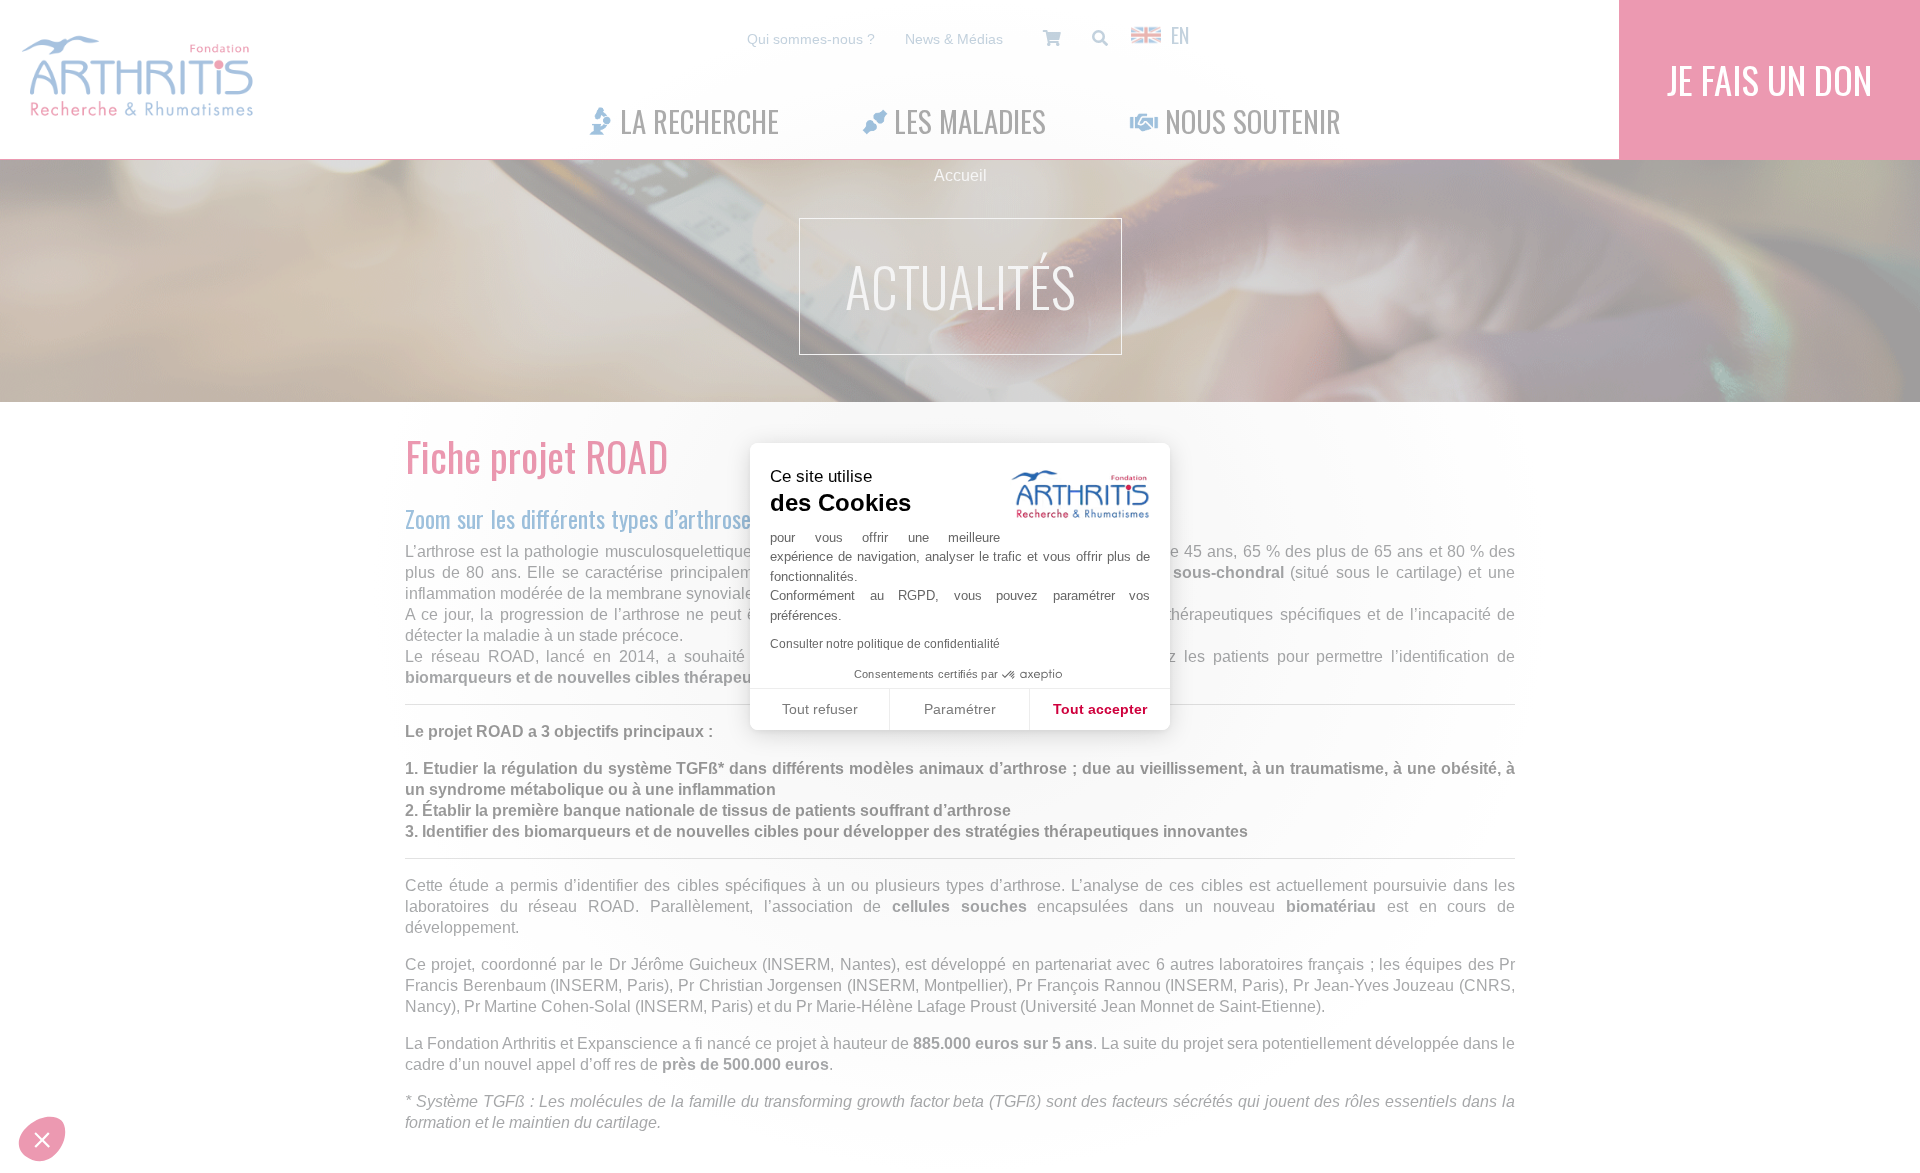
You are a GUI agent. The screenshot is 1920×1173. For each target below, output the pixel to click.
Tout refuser (820, 709)
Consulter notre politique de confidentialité (885, 644)
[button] (42, 1139)
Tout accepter (1100, 709)
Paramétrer (960, 709)
